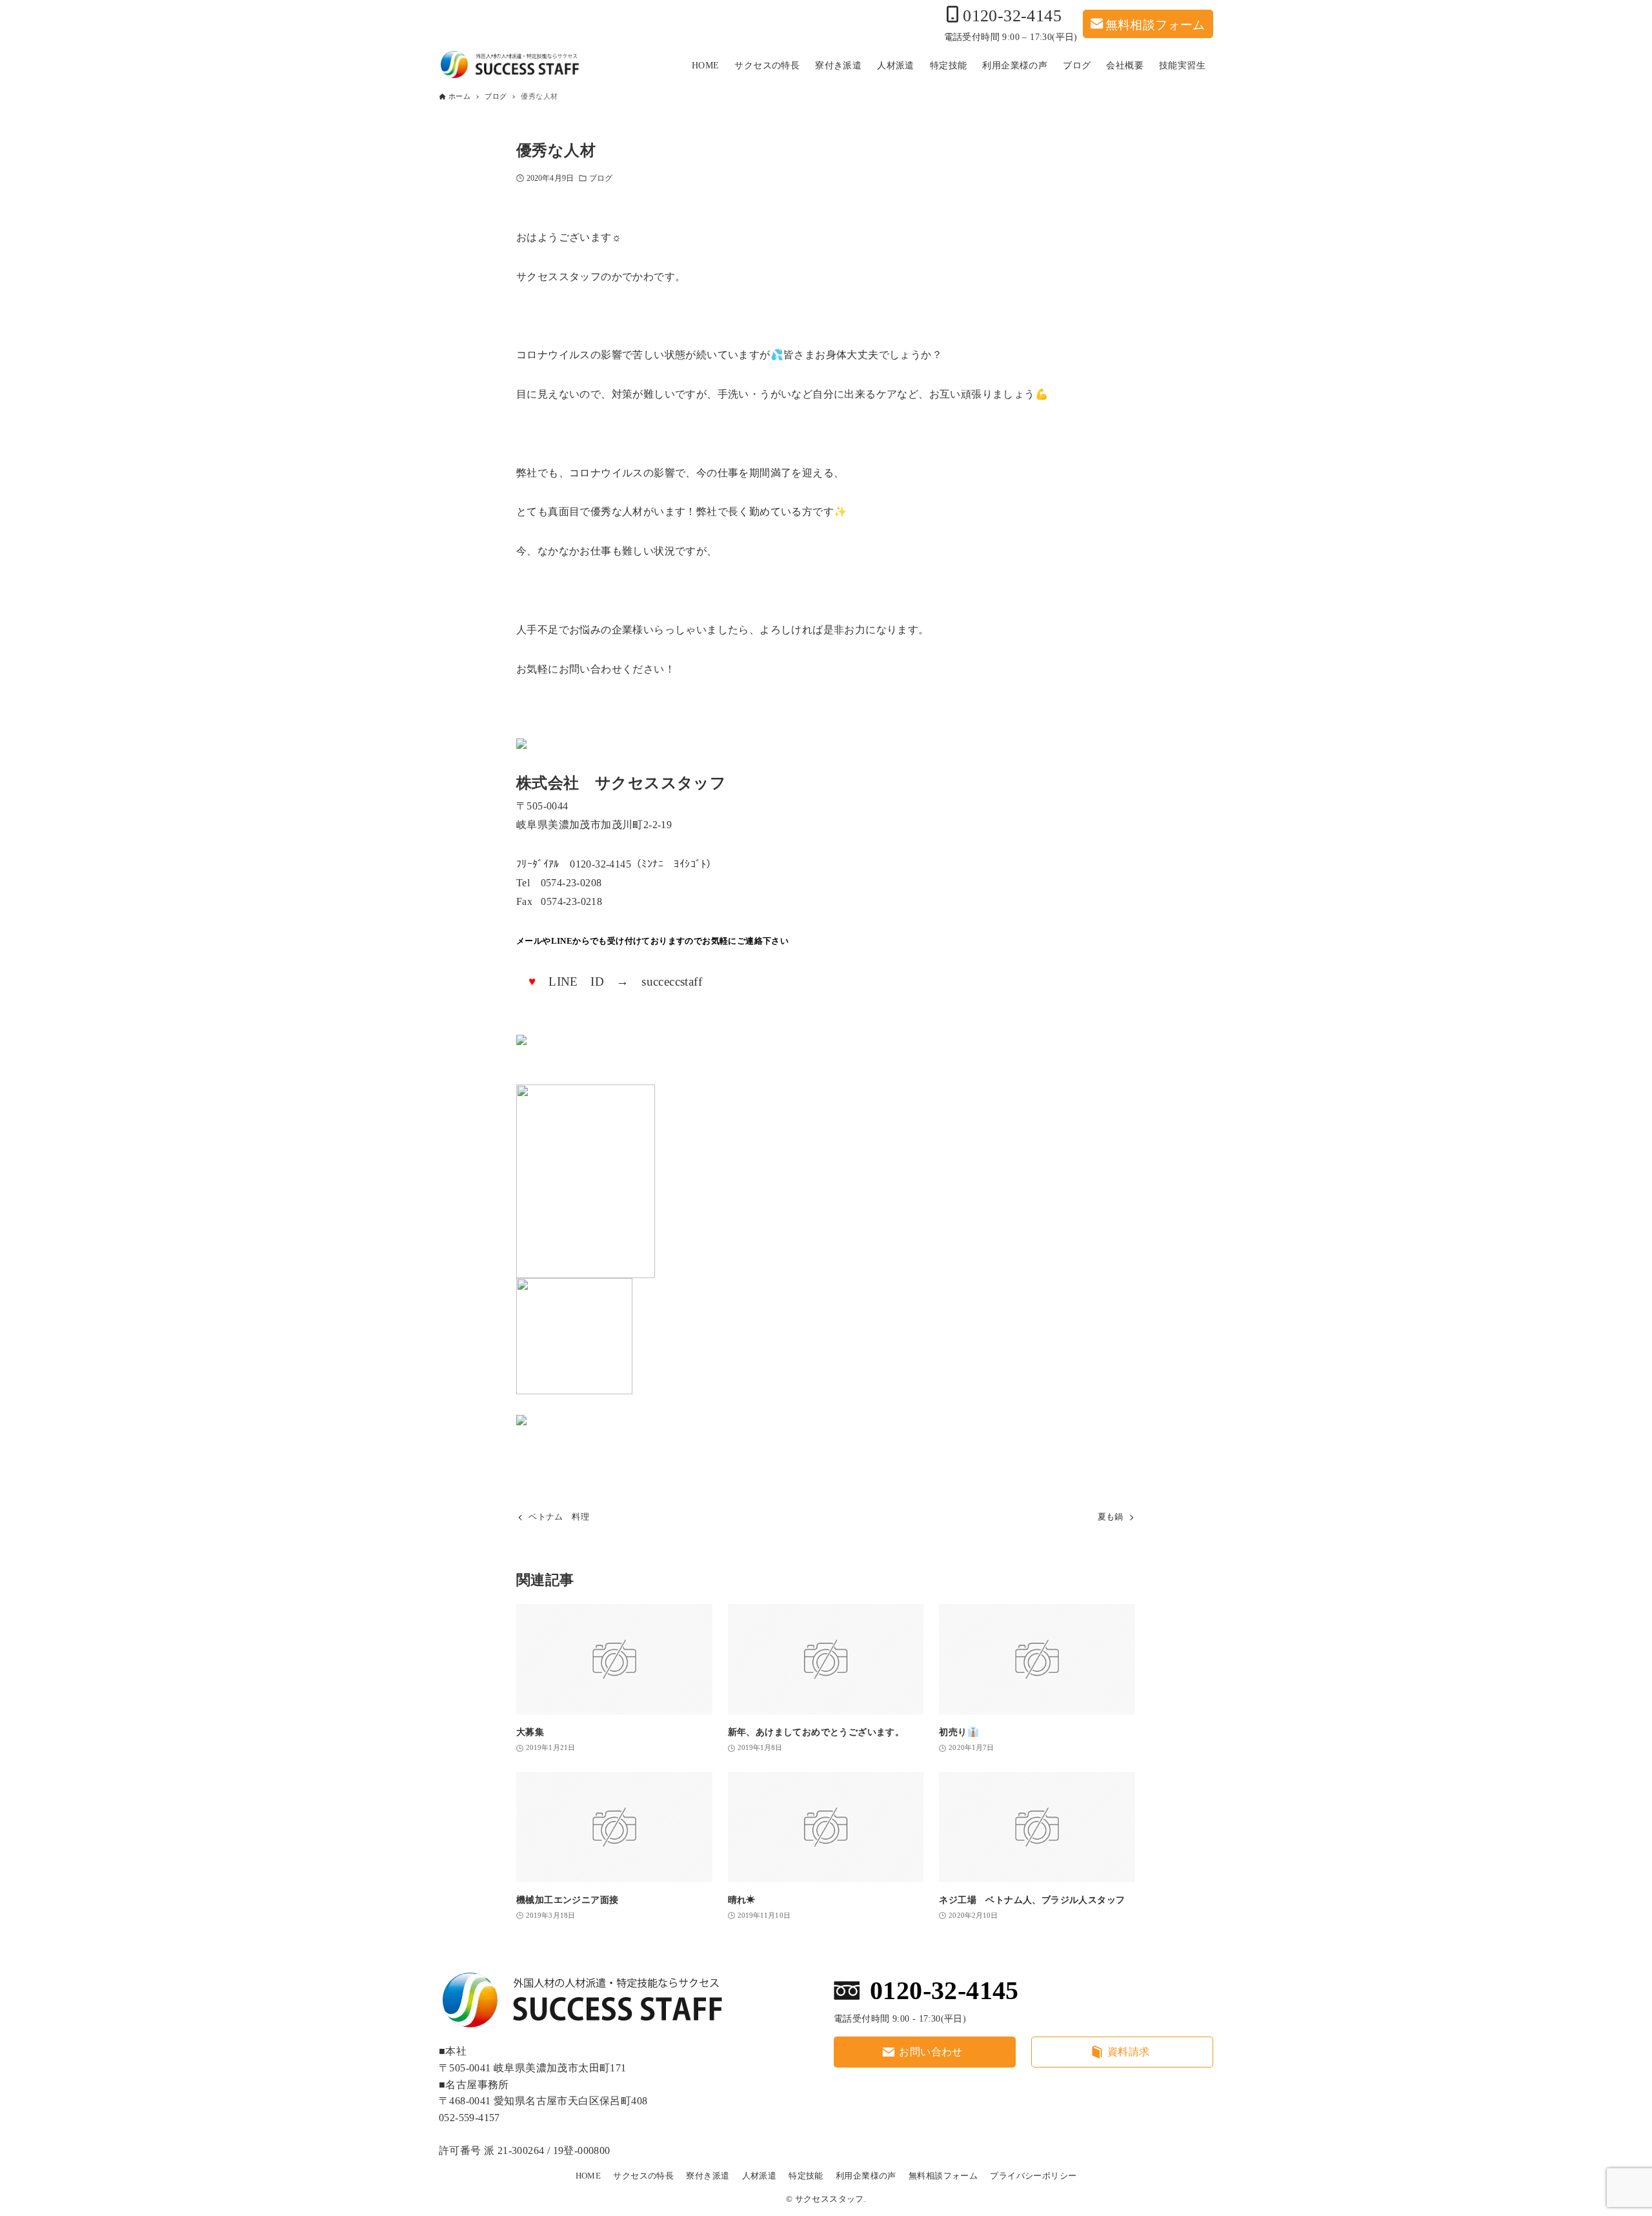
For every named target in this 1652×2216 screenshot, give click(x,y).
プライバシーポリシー (1033, 2176)
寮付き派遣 (708, 2176)
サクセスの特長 (643, 2176)
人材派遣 (760, 2176)
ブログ (601, 178)
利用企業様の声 (866, 2176)
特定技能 (806, 2176)
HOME (589, 2176)
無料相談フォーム (1155, 24)
